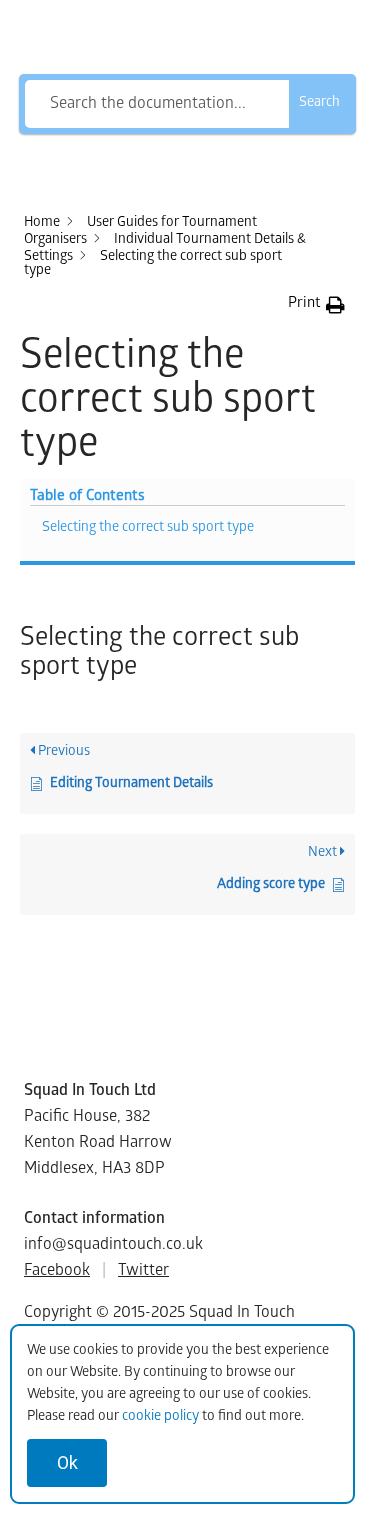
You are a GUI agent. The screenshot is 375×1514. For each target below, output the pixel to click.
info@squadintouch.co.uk (113, 1245)
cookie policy (160, 1417)
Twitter (143, 1271)
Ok (67, 1462)
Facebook (57, 1271)
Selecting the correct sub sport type (148, 528)
